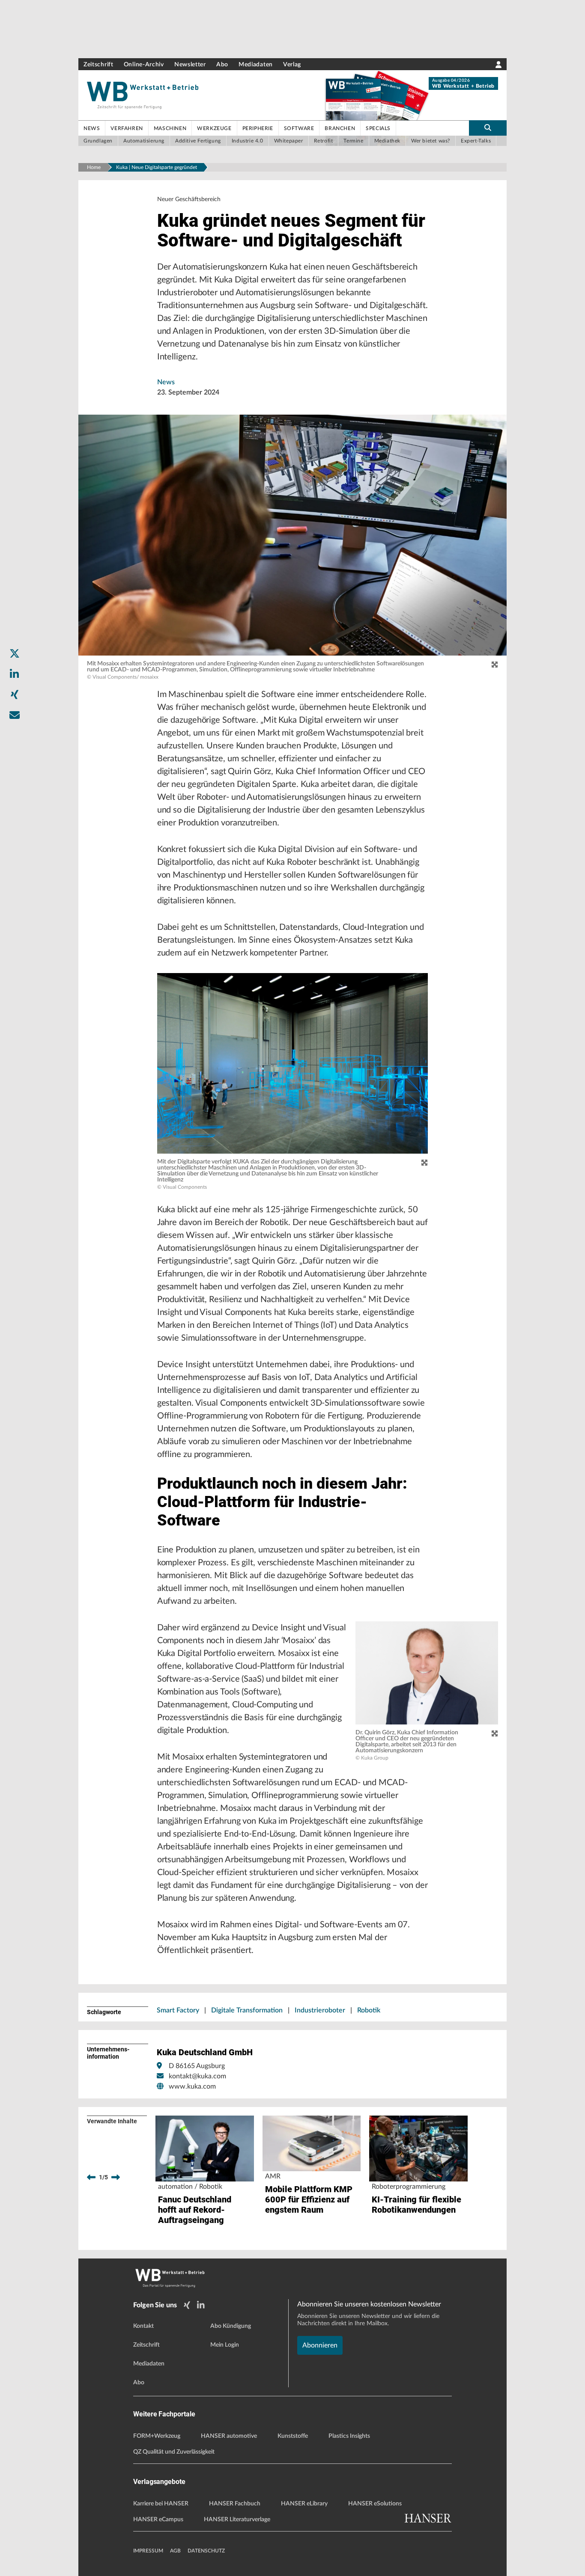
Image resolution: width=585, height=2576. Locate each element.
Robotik (369, 2010)
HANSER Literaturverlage (237, 2520)
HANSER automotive (229, 2436)
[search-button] (488, 128)
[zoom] (495, 665)
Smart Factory (178, 2010)
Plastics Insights (349, 2436)
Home (94, 167)
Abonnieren (320, 2345)
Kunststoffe (293, 2436)
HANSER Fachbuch (235, 2504)
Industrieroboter (320, 2010)
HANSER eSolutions (375, 2504)
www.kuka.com (192, 2086)
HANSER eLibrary (304, 2504)
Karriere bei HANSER (161, 2504)
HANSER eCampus (158, 2520)
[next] (116, 2177)
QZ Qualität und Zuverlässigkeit (174, 2452)
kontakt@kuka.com (197, 2076)
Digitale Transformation (247, 2010)
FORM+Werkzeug (157, 2436)
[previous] (91, 2177)
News (166, 382)
